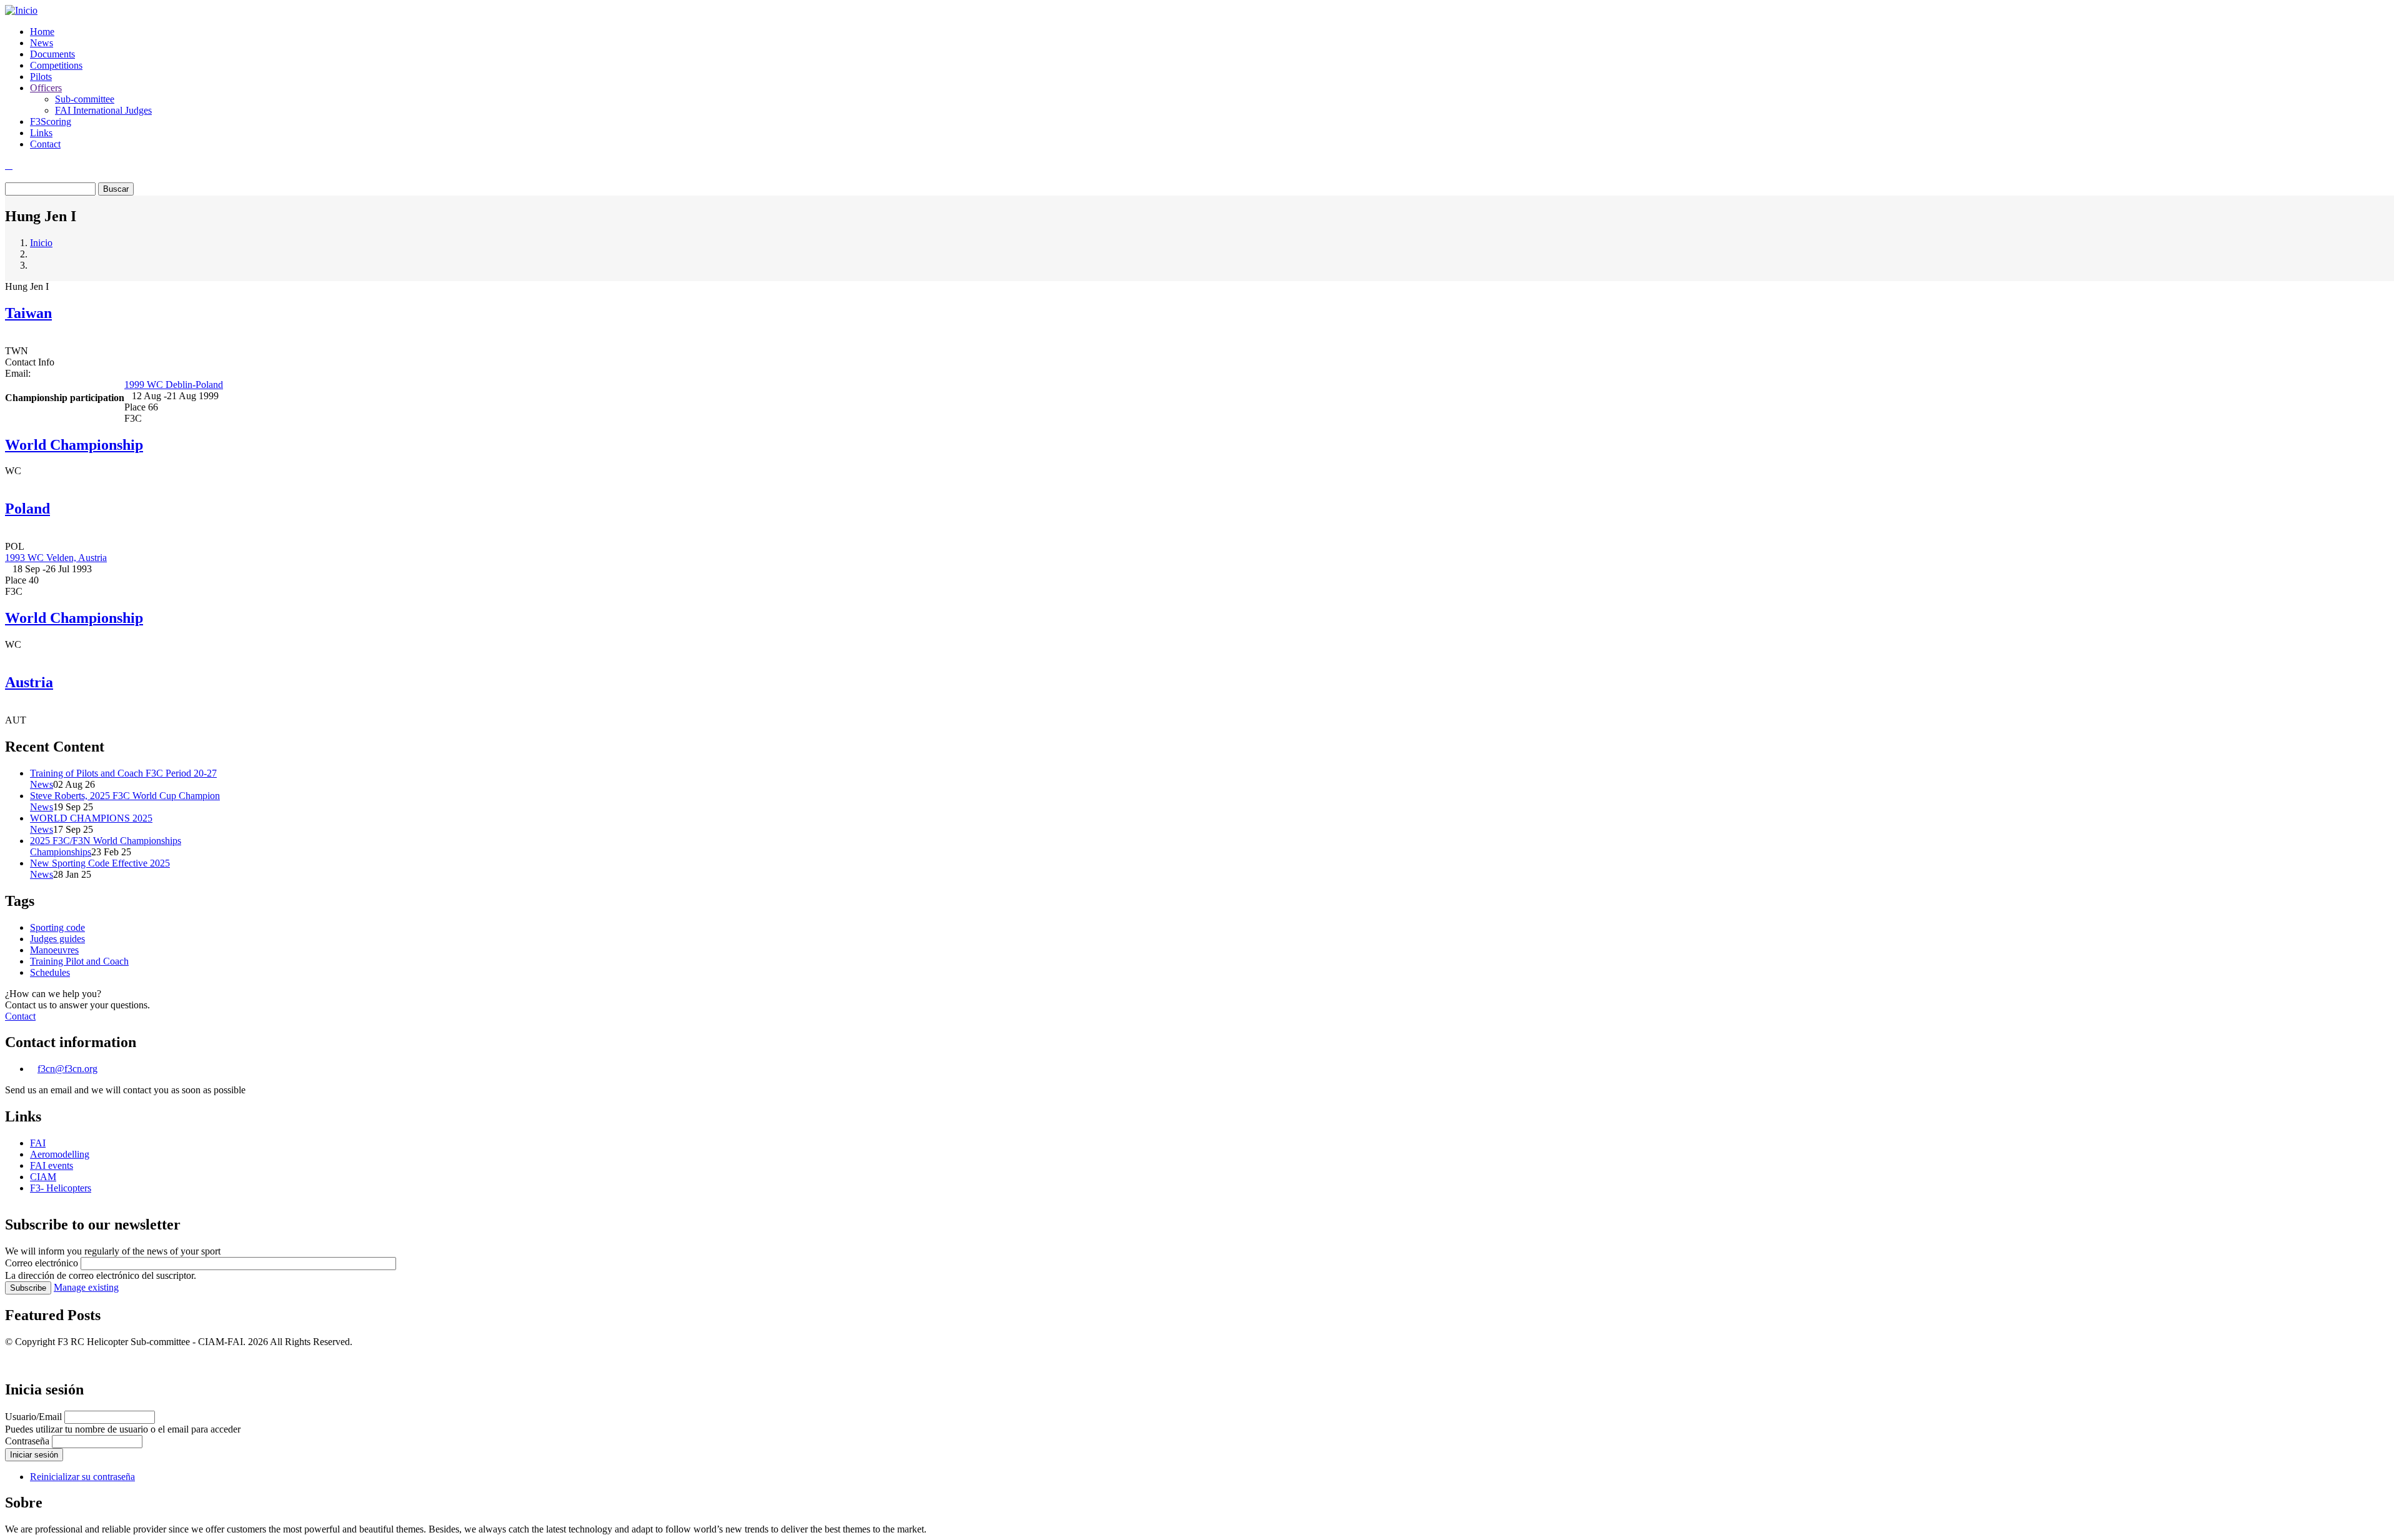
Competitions (56, 65)
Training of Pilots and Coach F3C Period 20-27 (123, 773)
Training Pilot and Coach (79, 961)
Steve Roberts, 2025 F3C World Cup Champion (125, 796)
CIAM (43, 1177)
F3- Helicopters (61, 1188)
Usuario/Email (33, 1417)
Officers (46, 88)
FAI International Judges (103, 110)
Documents (52, 54)
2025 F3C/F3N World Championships (106, 841)
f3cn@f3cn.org (67, 1069)
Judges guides (57, 939)
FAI (38, 1143)
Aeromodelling (60, 1154)
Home (42, 32)
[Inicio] (21, 10)
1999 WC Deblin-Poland (174, 385)
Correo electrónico (42, 1263)
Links (41, 133)
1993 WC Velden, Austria (56, 558)
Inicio (41, 243)
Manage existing (86, 1287)
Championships (61, 852)
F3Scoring (51, 122)
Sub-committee (85, 99)
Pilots (41, 77)
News (42, 43)
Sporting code (57, 927)
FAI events (52, 1165)
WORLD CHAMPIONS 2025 (91, 818)
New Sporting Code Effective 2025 (100, 863)
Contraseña (27, 1441)
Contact (45, 144)
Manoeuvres (54, 950)
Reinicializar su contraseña (82, 1477)
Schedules (50, 972)
